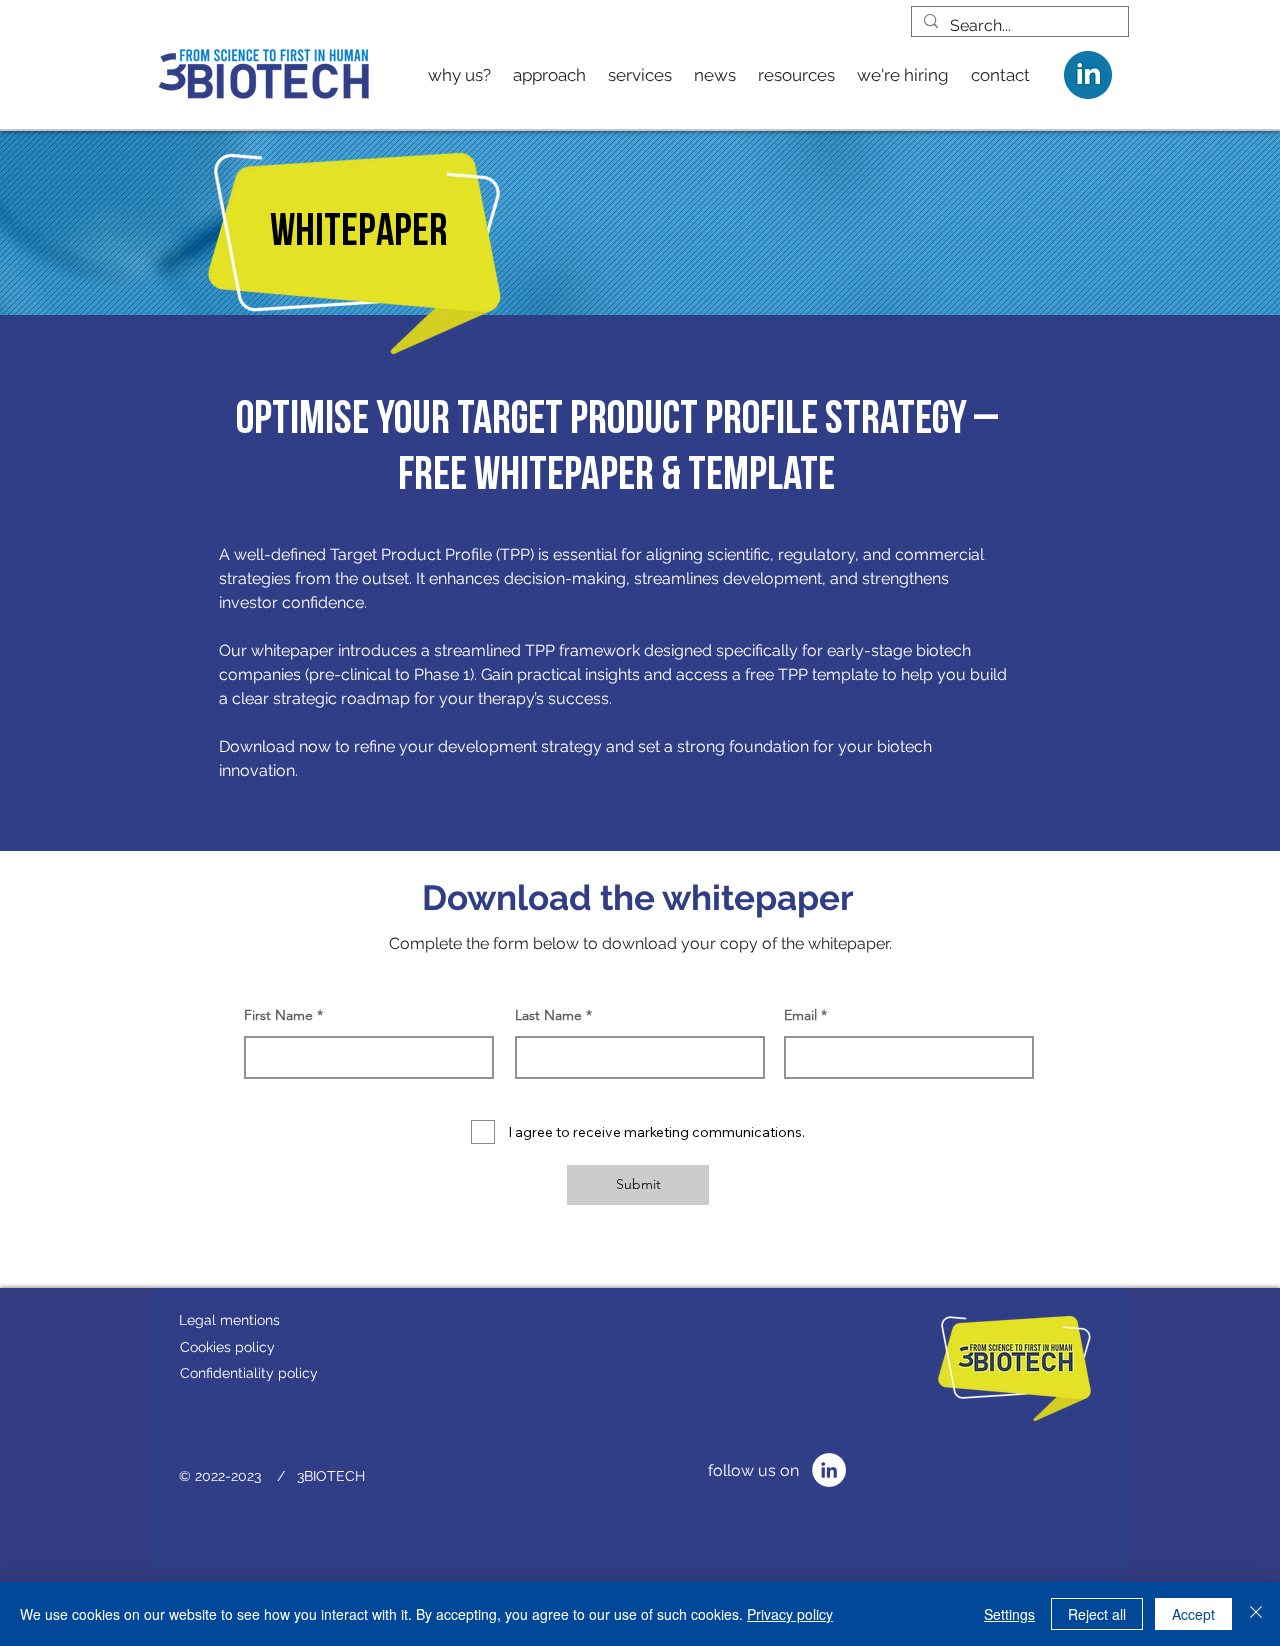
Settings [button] (1009, 1614)
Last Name (548, 1015)
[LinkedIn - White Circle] (829, 1470)
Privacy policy (790, 1614)
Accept (1193, 1614)
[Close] (1256, 1614)
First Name (278, 1015)
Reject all (1097, 1614)
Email (800, 1015)
